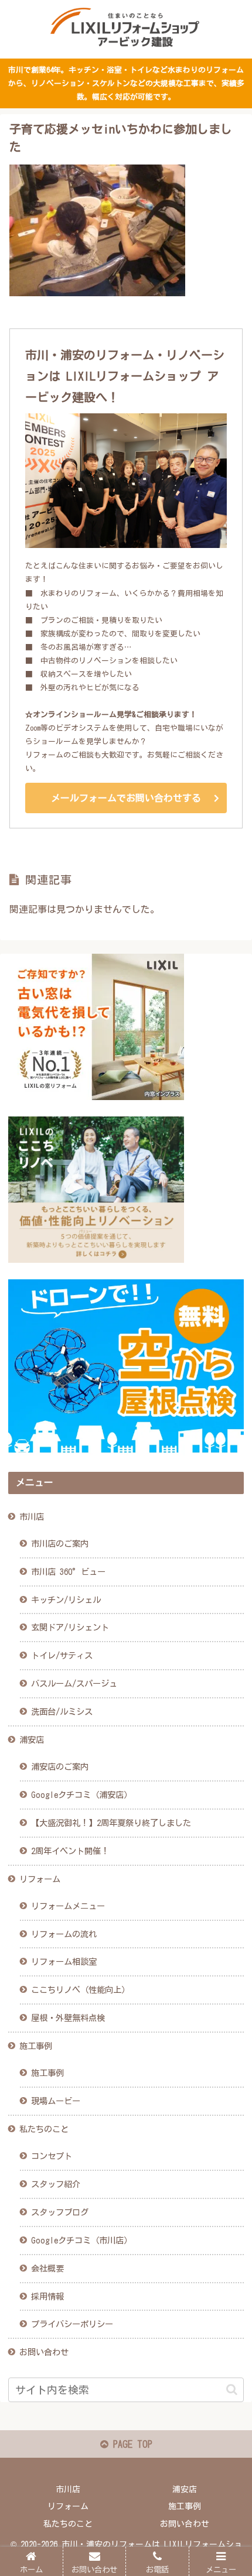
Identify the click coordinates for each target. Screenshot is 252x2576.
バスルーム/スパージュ (74, 1683)
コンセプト (52, 2156)
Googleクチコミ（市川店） (81, 2240)
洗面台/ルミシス (62, 1712)
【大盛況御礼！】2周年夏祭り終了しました (111, 1823)
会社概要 (47, 2268)
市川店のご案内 (60, 1544)
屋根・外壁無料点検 (68, 2018)
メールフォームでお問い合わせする (126, 798)
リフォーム (40, 1879)
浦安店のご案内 (60, 1767)
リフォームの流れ (64, 1934)
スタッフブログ (60, 2212)
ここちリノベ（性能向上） (80, 1990)
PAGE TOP (130, 2444)
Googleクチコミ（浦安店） (81, 1795)
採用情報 (47, 2296)
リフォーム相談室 (64, 1962)
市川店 (32, 1517)
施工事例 (36, 2046)
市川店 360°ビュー (68, 1572)
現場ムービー (56, 2101)
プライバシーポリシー (72, 2324)
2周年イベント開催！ (70, 1851)
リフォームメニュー (68, 1906)
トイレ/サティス (62, 1655)
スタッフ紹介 (56, 2184)
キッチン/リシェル (66, 1600)
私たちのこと (44, 2129)
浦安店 (32, 1740)
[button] (232, 2390)
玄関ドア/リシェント (70, 1627)
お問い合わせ (44, 2352)
